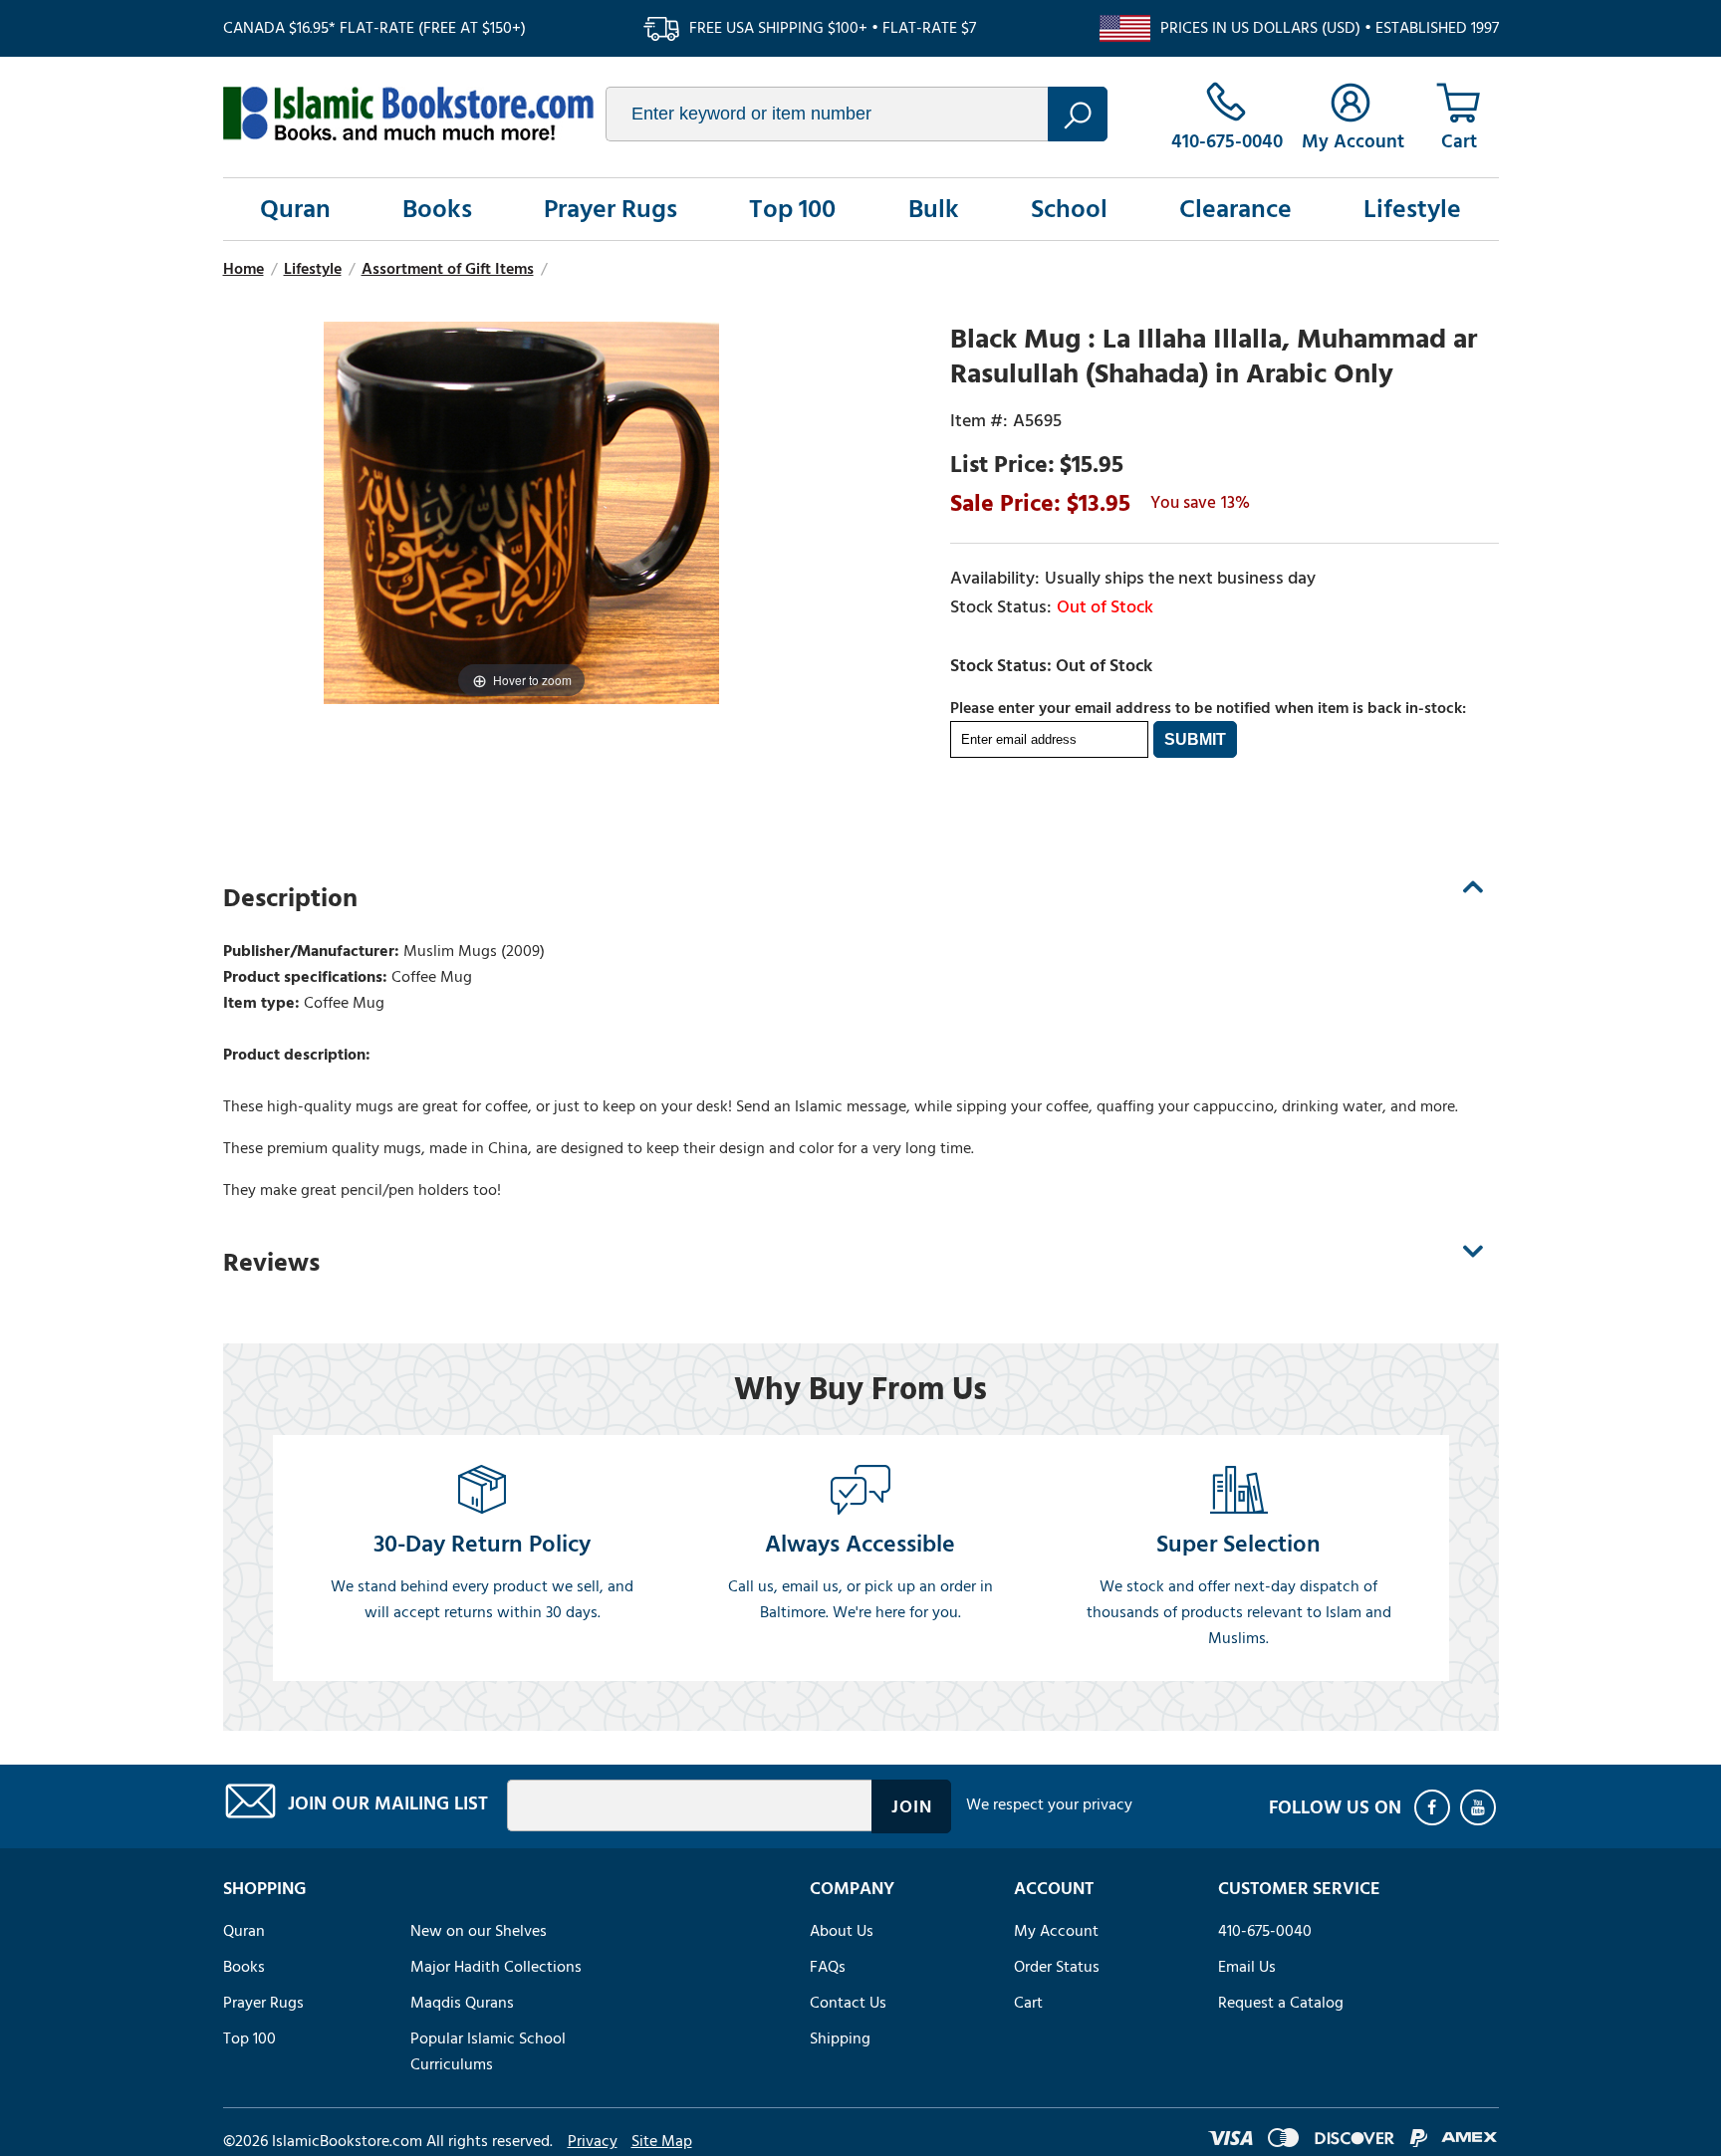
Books (437, 209)
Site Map (662, 2141)
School (1069, 209)
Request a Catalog (1281, 2003)
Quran (295, 209)
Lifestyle (1412, 209)
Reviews (271, 1263)
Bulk (934, 209)
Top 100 (792, 209)
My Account (1056, 1931)
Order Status (1057, 1967)
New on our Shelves (479, 1931)
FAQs (828, 1967)
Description (290, 898)
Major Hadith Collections (496, 1967)
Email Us (1247, 1967)
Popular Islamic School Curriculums (488, 2051)
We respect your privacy (1049, 1804)
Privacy (593, 2141)
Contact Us (848, 2003)
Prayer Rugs (611, 209)
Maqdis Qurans (462, 2003)
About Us (842, 1931)
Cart (1028, 2003)
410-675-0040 (1265, 1931)
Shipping (840, 2038)
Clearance (1235, 209)
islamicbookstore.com (408, 114)
